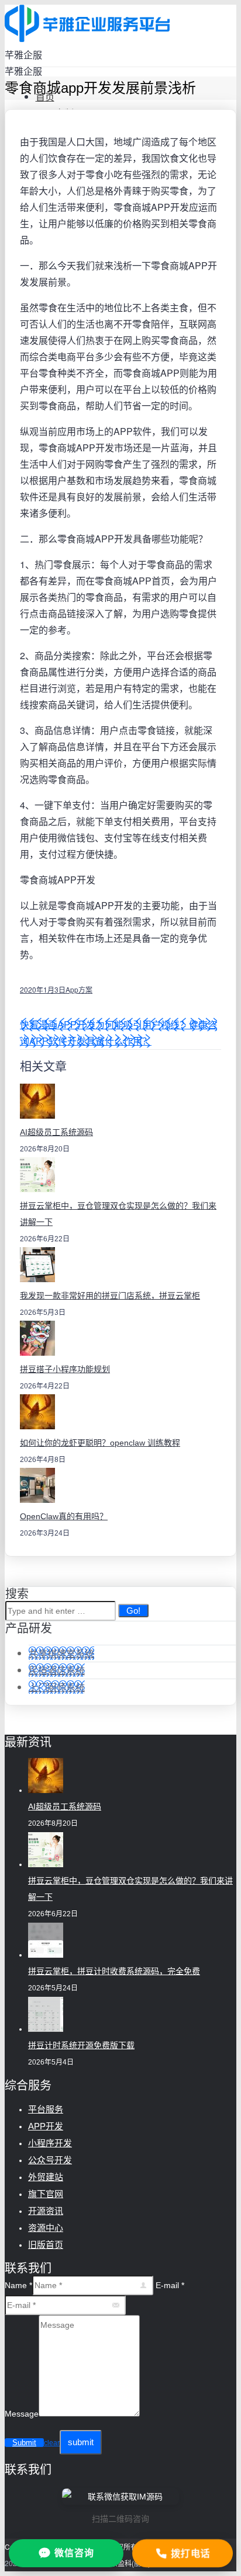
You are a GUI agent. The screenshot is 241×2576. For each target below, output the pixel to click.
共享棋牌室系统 (61, 1653)
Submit (24, 2443)
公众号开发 (50, 2160)
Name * (18, 2285)
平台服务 (46, 2109)
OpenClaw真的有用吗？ (64, 1516)
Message (22, 2414)
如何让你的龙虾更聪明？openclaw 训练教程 (100, 1443)
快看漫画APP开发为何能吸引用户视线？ (104, 1024)
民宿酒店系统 (57, 1670)
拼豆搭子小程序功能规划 (65, 1369)
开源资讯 (46, 2211)
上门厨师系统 (57, 1687)
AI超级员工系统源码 (56, 1132)
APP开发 (46, 2126)
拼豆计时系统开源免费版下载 (81, 2045)
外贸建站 (46, 2177)
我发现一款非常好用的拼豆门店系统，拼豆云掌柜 (110, 1296)
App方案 (79, 989)
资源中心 (46, 2228)
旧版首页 (46, 2245)
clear (52, 2443)
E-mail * (170, 2285)
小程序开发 (50, 2143)
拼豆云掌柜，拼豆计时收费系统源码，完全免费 (114, 1971)
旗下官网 (46, 2194)
